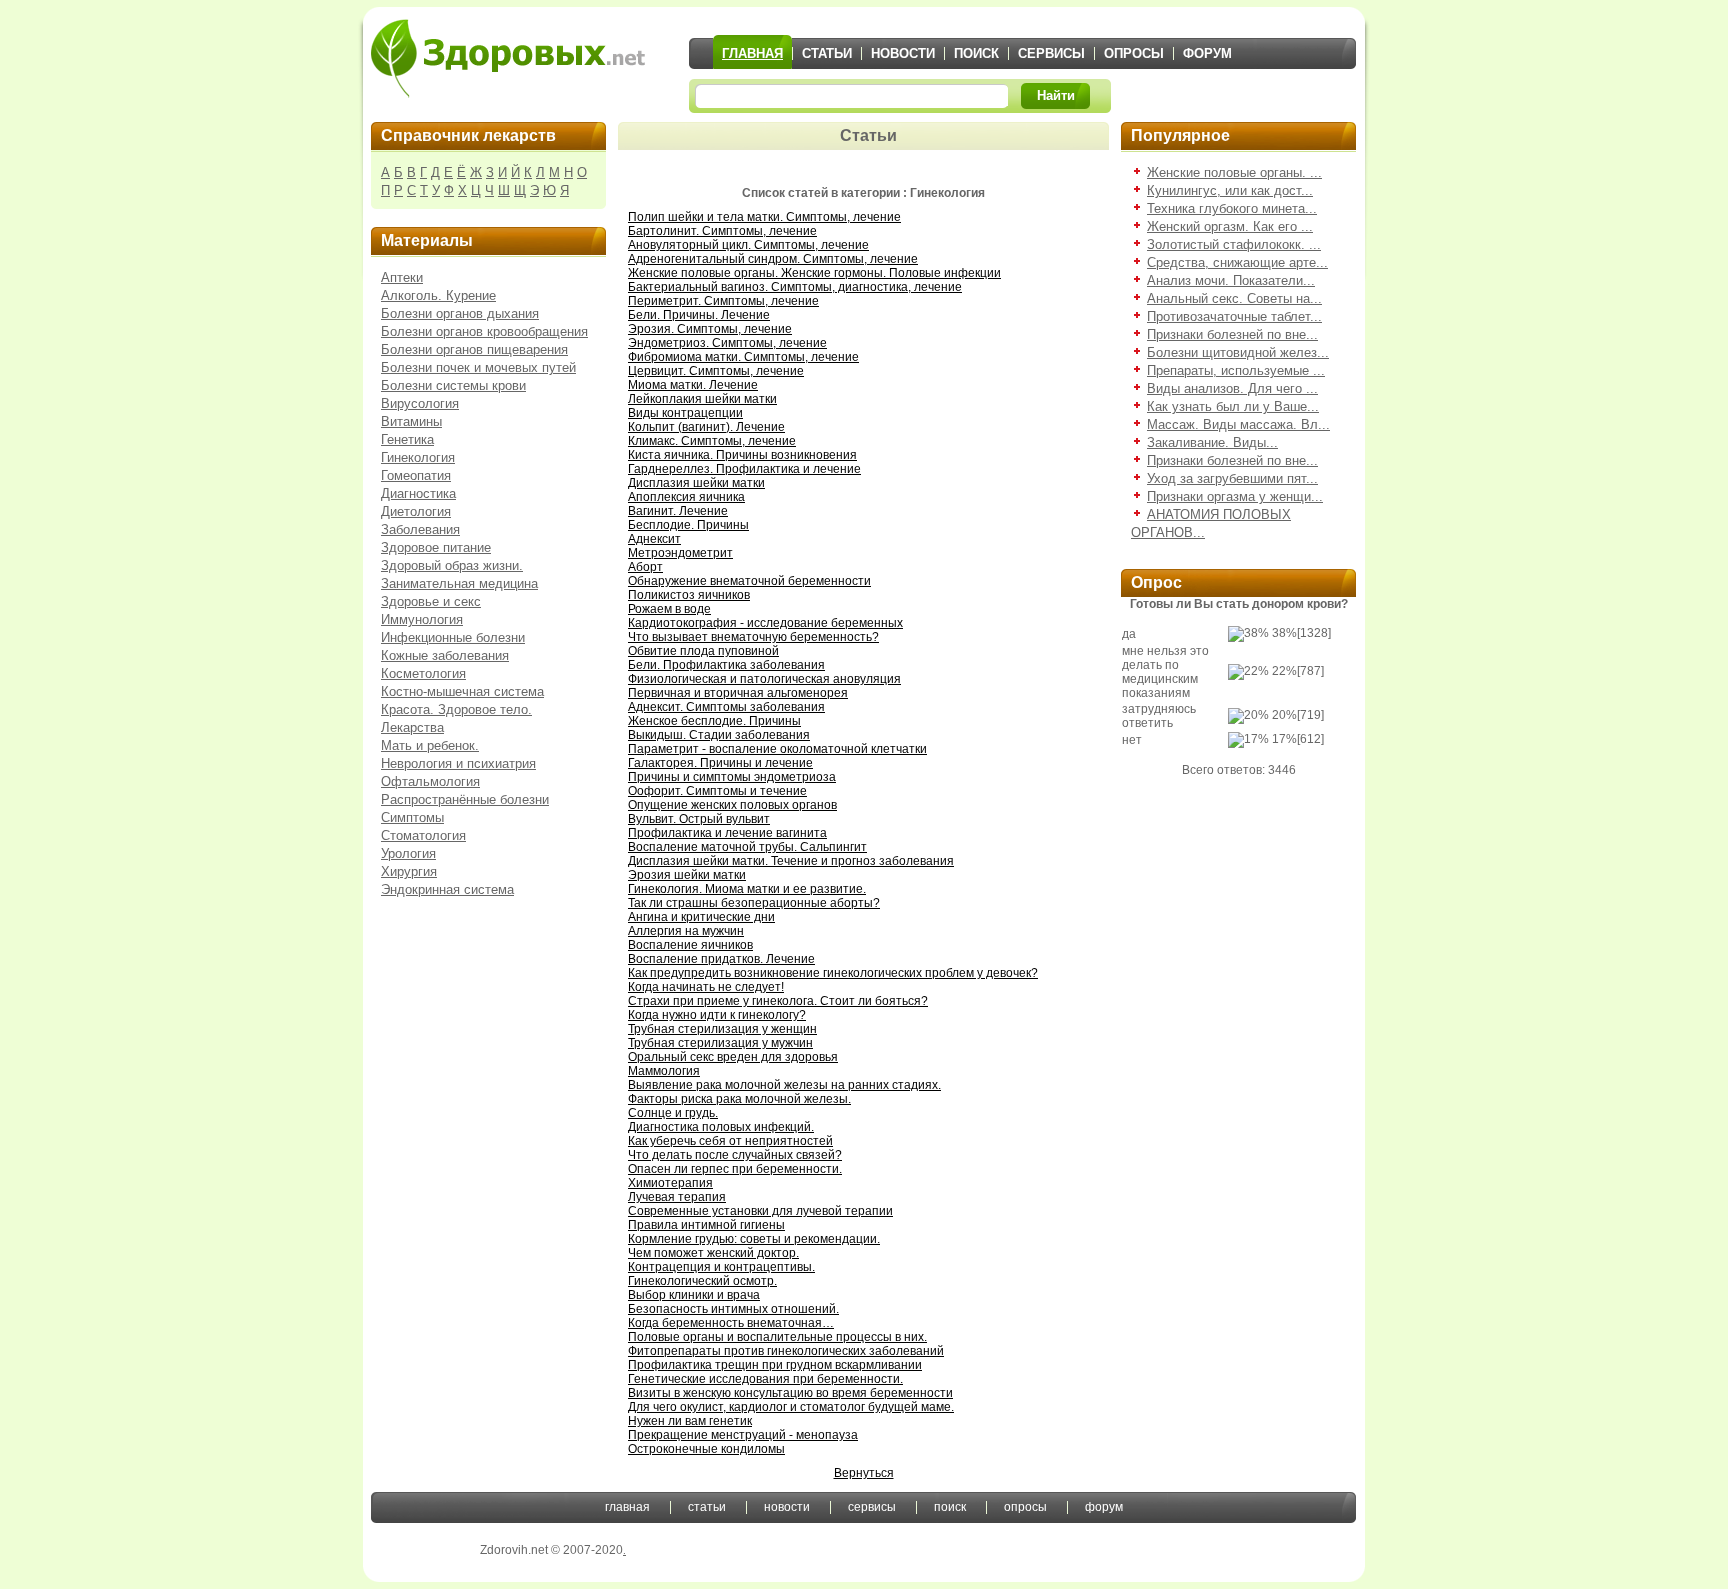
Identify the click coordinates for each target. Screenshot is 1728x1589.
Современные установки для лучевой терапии (760, 1211)
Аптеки (402, 277)
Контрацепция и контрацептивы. (721, 1267)
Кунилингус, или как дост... (1230, 190)
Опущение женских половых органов (732, 805)
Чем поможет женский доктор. (713, 1253)
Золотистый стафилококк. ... (1234, 244)
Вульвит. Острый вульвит (699, 819)
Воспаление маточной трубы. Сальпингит (747, 847)
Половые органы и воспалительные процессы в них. (777, 1337)
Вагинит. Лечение (678, 511)
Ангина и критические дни (701, 917)
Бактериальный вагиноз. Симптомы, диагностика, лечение (795, 287)
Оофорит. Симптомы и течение (717, 791)
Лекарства (412, 727)
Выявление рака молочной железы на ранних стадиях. (784, 1085)
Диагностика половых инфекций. (721, 1127)
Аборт (645, 567)
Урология (408, 853)
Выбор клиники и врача (694, 1295)
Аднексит (654, 539)
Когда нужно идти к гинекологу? (717, 1015)
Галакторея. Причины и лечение (720, 763)
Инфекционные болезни (453, 637)
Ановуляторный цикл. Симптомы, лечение (748, 245)
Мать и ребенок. (430, 745)
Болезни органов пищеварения (474, 349)
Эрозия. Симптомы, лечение (710, 329)
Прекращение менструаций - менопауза (743, 1435)
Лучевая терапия (677, 1197)
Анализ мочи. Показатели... (1231, 280)
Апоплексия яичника (686, 497)
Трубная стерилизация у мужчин (720, 1043)
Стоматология (423, 835)
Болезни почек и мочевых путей (478, 367)
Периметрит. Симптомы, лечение (723, 301)
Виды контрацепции (685, 413)
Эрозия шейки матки (687, 875)
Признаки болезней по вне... (1232, 334)
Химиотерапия (670, 1183)
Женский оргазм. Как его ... (1230, 226)
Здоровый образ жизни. (452, 565)
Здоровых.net (508, 58)
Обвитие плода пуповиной (703, 651)
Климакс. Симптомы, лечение (712, 441)
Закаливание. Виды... (1212, 442)
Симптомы (412, 817)
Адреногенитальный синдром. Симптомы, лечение (773, 259)
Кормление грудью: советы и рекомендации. (754, 1239)
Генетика (407, 439)
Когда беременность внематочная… (731, 1323)
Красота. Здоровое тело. (456, 709)
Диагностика (418, 493)
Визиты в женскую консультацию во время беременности (790, 1393)
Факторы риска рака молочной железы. (739, 1099)
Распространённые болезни (465, 799)
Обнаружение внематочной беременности (749, 581)
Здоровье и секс (431, 601)
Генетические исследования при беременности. (765, 1379)
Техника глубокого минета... (1232, 208)
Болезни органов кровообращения (484, 331)
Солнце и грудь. (673, 1113)
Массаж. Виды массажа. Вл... (1238, 424)
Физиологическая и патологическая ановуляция (764, 679)
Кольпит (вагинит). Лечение (706, 427)
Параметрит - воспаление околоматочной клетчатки (777, 749)
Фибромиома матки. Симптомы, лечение (743, 357)
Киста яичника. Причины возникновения (742, 455)
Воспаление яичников (690, 945)
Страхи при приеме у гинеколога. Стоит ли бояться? (778, 1001)
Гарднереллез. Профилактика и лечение (744, 469)
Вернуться (864, 1473)
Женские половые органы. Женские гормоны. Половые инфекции (814, 273)
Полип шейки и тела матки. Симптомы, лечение (764, 217)
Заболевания (420, 529)
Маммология (664, 1071)
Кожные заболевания (445, 655)
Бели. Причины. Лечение (699, 315)
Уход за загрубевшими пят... (1232, 478)
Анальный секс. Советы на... (1234, 298)
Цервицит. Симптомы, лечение (716, 371)
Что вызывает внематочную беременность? (753, 637)
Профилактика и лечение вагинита (727, 833)
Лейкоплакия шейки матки (702, 399)
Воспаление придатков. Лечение (721, 959)
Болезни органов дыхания (460, 313)
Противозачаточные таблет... (1234, 316)
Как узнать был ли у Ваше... (1233, 406)
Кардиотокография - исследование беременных (765, 623)
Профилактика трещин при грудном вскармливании (775, 1365)
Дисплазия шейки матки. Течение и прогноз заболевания (791, 861)
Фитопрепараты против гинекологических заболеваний (786, 1351)
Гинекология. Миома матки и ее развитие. (747, 889)
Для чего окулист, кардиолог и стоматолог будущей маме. (791, 1407)
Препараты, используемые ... (1236, 370)
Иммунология (422, 619)
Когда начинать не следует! (706, 987)
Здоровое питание (436, 547)
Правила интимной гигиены (706, 1225)
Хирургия (409, 871)
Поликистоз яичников (689, 595)
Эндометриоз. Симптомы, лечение (727, 343)
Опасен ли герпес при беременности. (735, 1169)
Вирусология (420, 403)
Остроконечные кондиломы (706, 1449)
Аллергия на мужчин (686, 931)
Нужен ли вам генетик (690, 1421)
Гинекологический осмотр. (702, 1281)
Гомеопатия (416, 475)
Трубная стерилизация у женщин (722, 1029)
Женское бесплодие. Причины (714, 721)
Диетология (416, 511)
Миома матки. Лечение (693, 385)
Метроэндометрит (680, 553)
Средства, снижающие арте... (1237, 262)
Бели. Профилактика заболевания (726, 665)
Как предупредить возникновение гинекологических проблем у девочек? (833, 973)
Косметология (423, 673)
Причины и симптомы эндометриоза (732, 777)
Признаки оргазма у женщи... (1235, 496)
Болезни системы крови (453, 385)
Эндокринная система (447, 889)
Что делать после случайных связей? (735, 1155)
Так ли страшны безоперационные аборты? (754, 903)
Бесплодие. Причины (688, 525)
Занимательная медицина (459, 583)
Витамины (411, 421)
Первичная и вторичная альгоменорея (738, 693)
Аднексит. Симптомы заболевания (726, 707)
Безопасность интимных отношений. (733, 1309)
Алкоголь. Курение (438, 295)
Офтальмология (430, 781)
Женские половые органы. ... (1234, 172)
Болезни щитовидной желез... (1238, 352)
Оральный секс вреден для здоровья (733, 1057)
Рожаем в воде (669, 609)
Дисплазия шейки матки (696, 483)
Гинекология (418, 457)
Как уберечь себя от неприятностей (730, 1141)
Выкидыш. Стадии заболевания (719, 735)
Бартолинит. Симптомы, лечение (722, 231)
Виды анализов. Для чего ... (1232, 388)
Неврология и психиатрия (458, 763)
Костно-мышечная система (462, 691)
